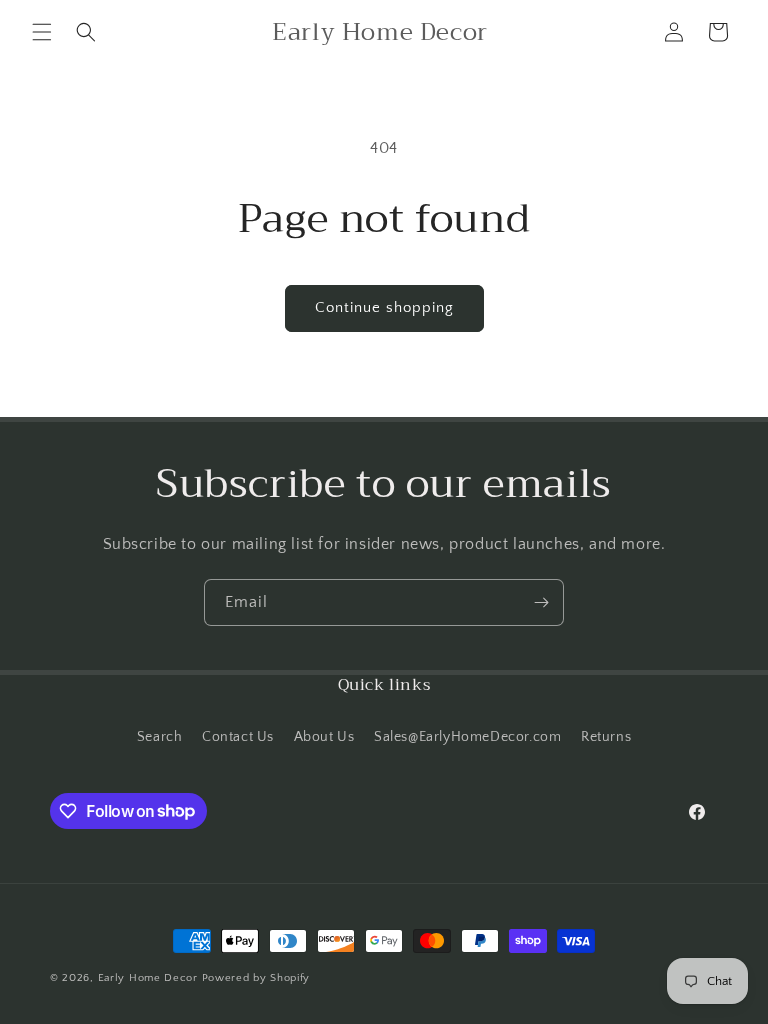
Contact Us (238, 737)
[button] (42, 32)
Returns (606, 737)
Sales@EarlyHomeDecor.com (467, 737)
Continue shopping (384, 307)
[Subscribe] (541, 602)
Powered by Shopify (256, 978)
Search (160, 737)
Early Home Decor (148, 978)
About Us (324, 737)
